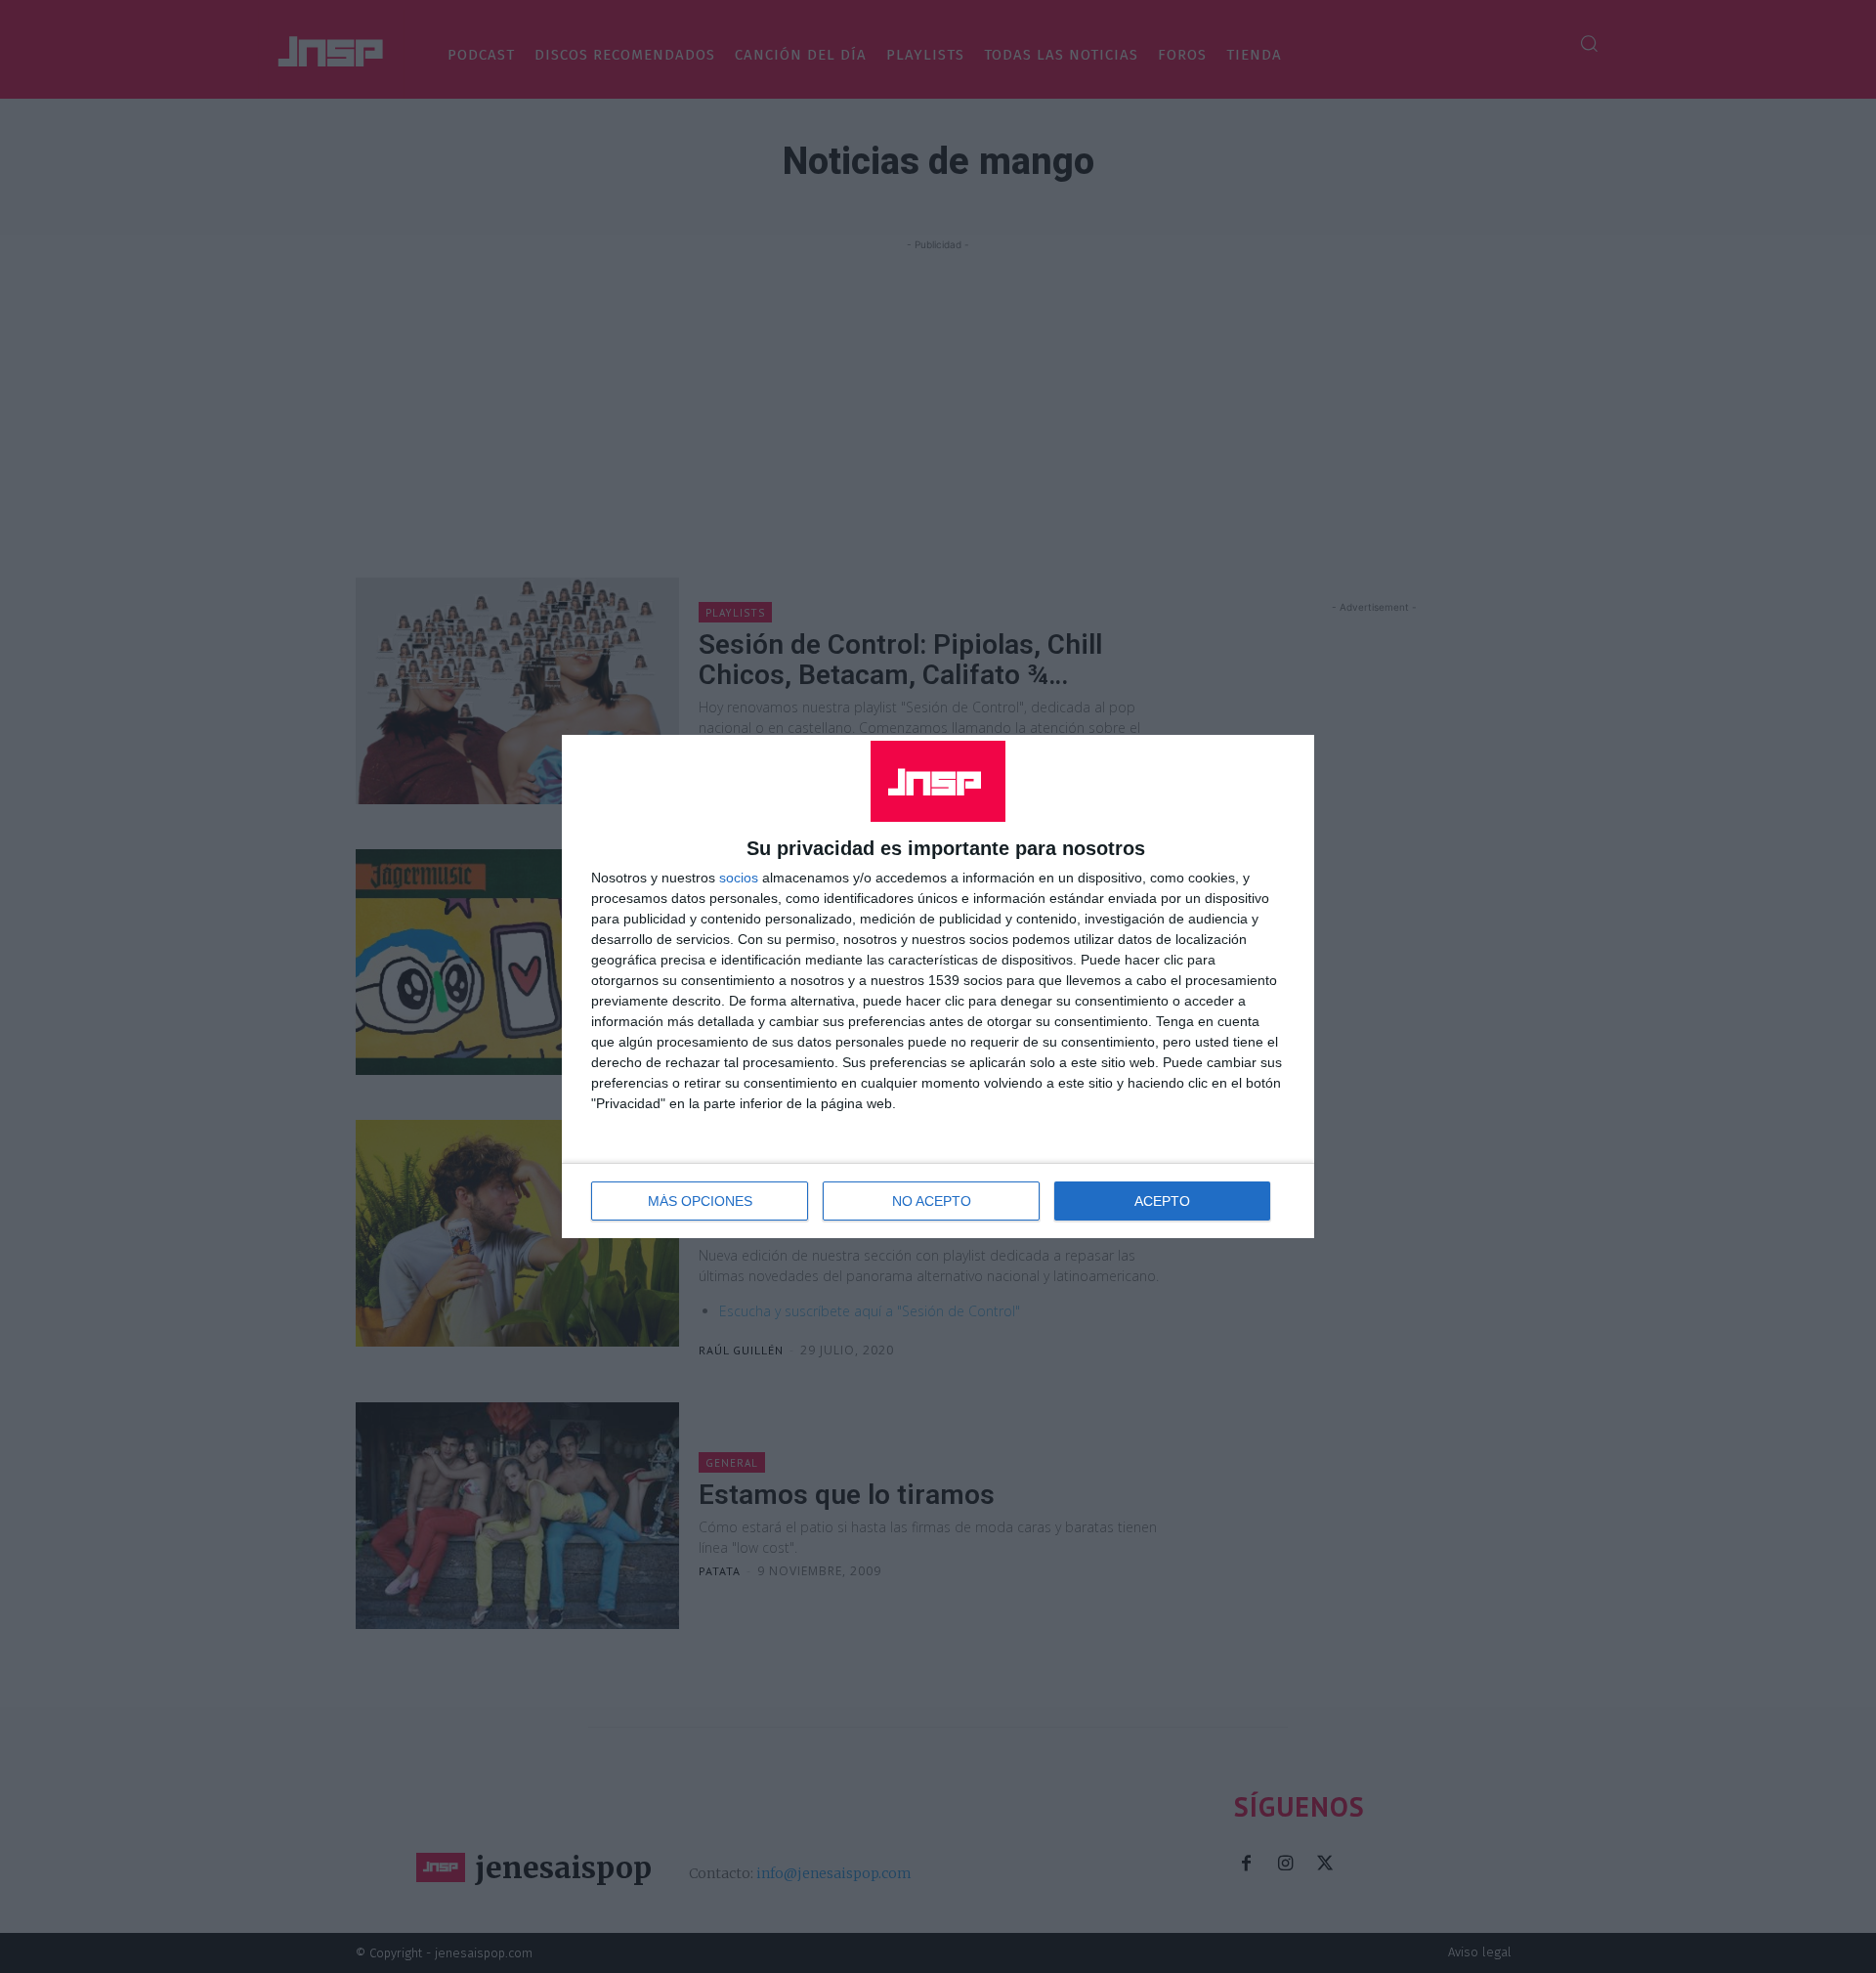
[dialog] (938, 986)
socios (739, 878)
